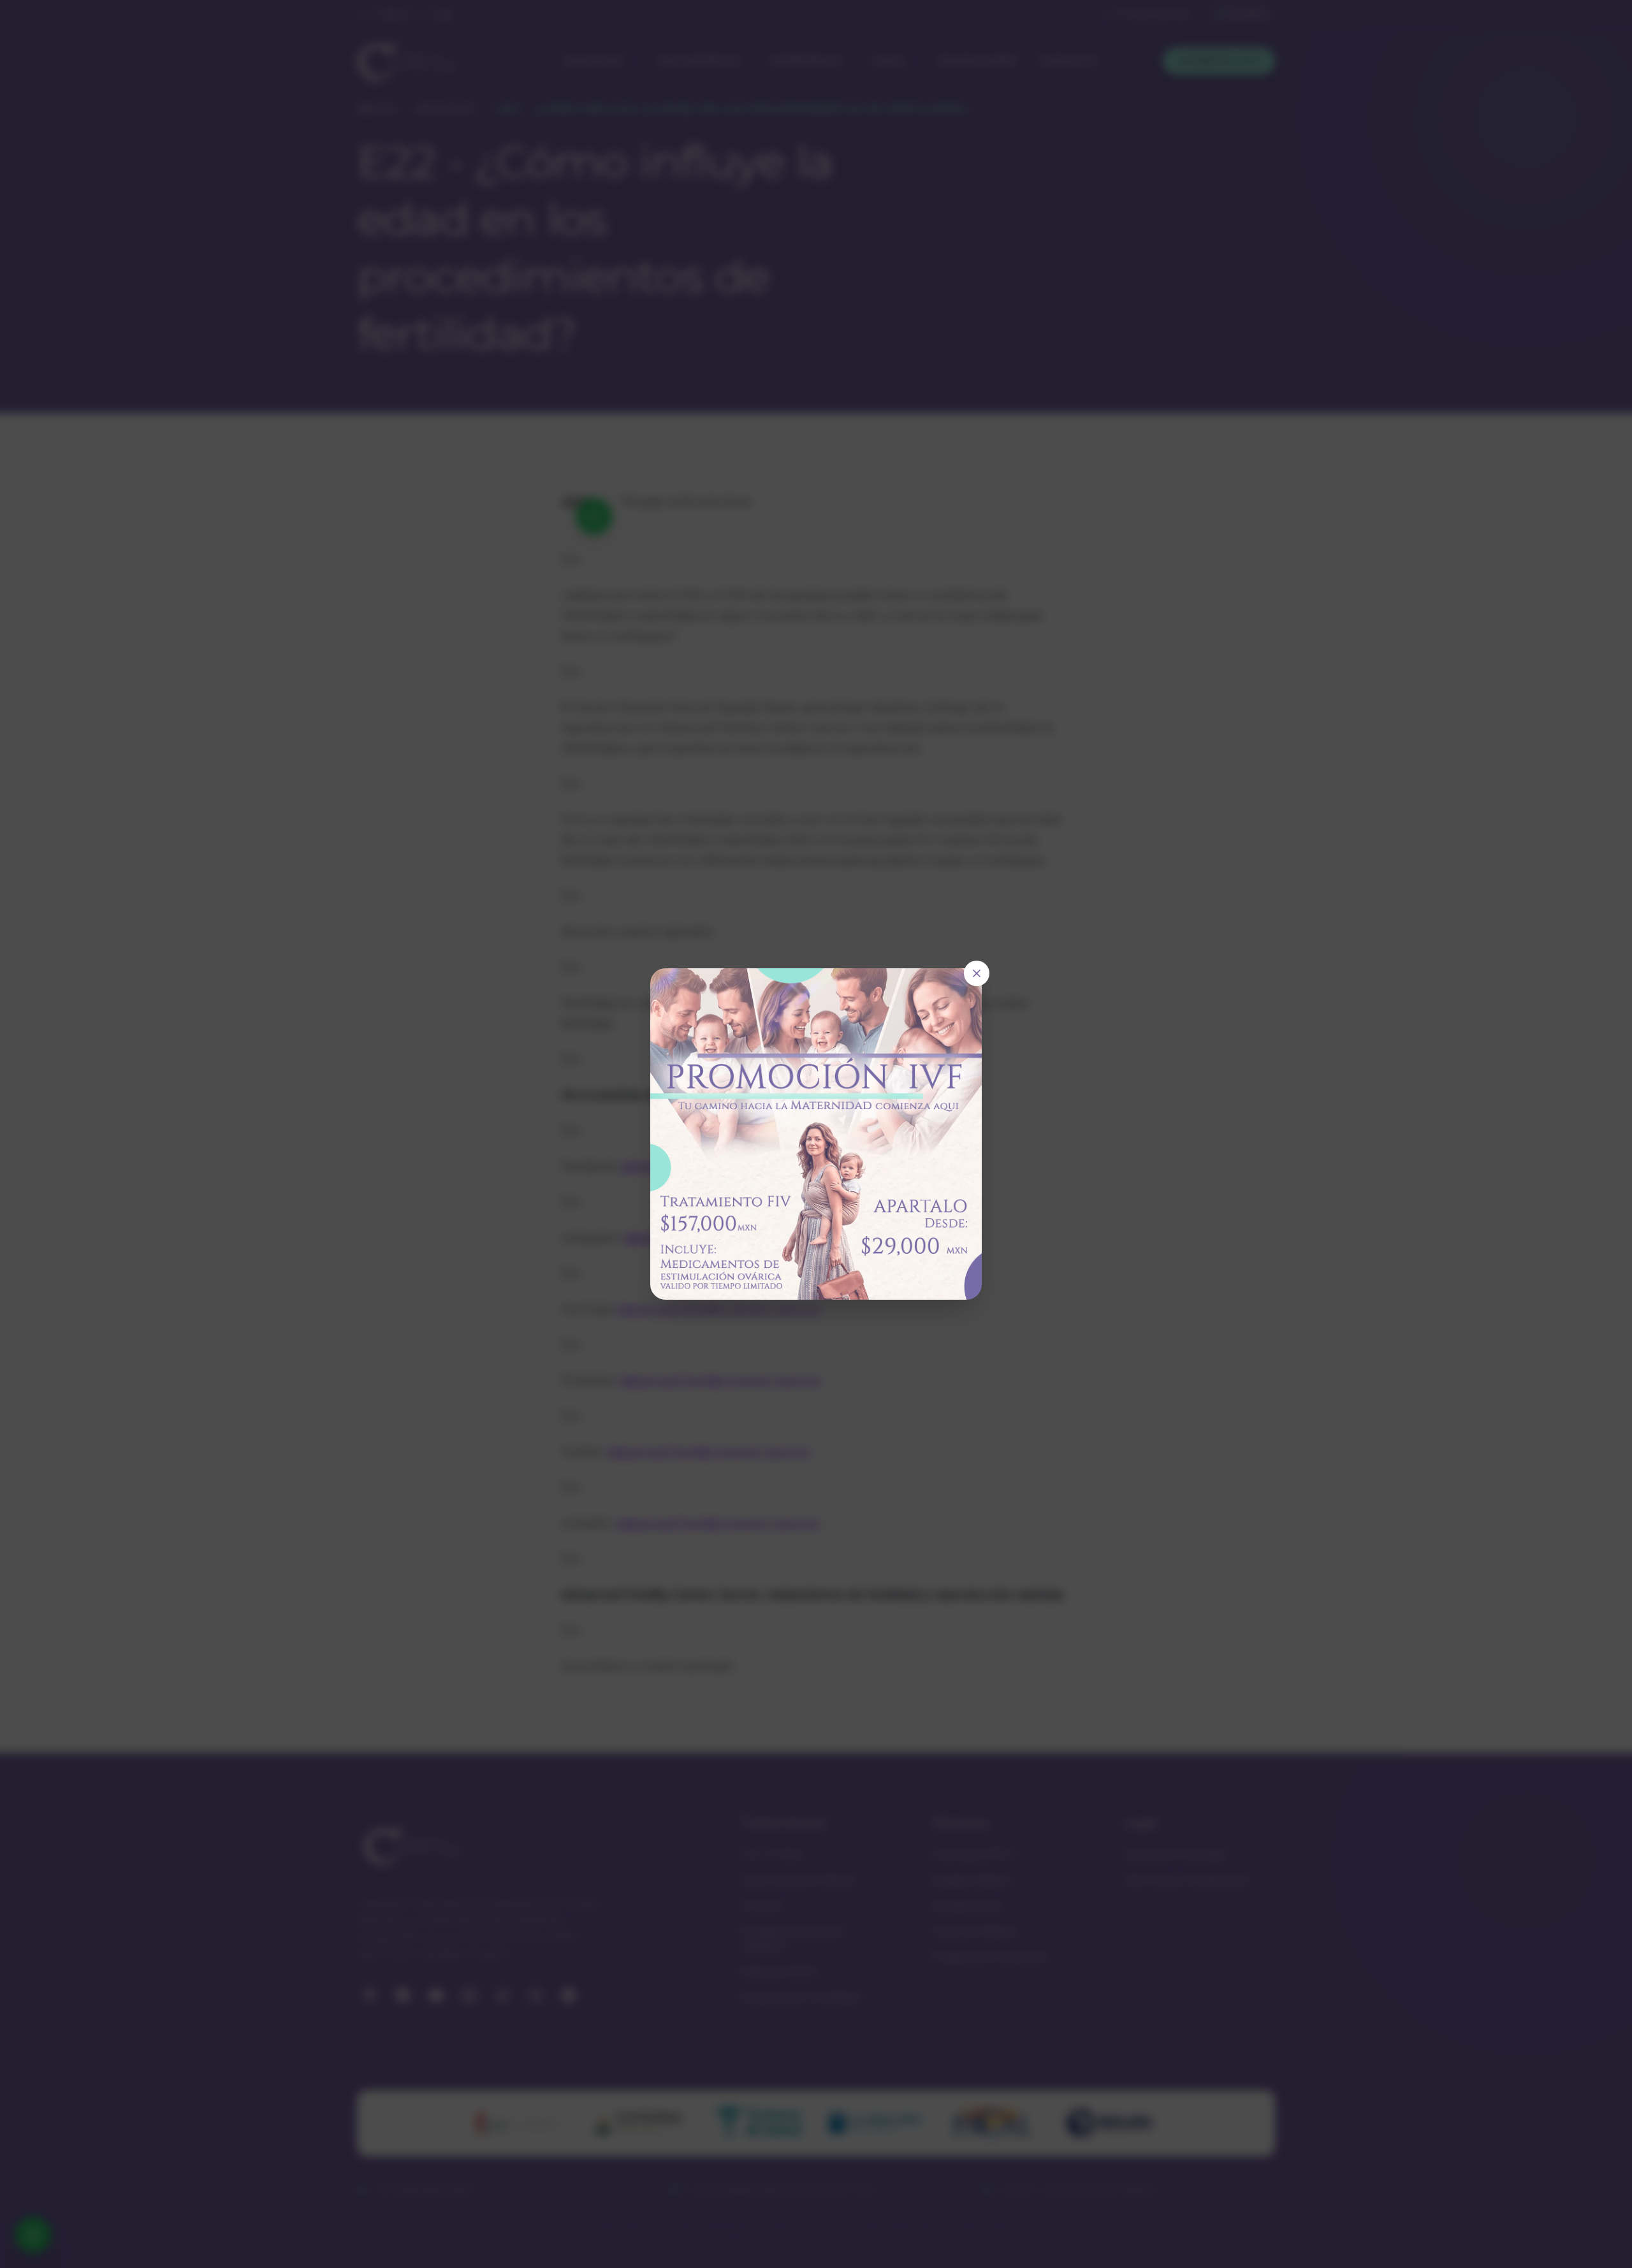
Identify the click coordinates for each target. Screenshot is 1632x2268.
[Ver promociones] (816, 1134)
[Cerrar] (977, 973)
